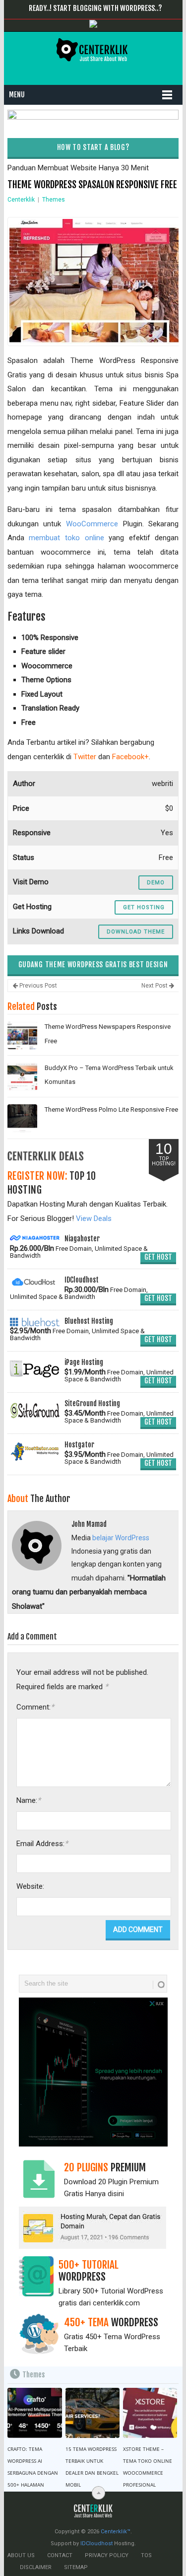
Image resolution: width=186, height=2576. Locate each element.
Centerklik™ (116, 2532)
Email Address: (42, 1843)
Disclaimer (36, 2567)
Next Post (155, 986)
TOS (146, 2555)
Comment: (35, 1707)
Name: (29, 1800)
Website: (30, 1886)
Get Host (158, 1257)
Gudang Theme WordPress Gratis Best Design (93, 965)
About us (21, 2555)
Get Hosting (144, 907)
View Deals (94, 1218)
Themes (54, 200)
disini (116, 2194)
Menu (17, 95)
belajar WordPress (121, 1538)
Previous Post (37, 986)
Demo (156, 883)
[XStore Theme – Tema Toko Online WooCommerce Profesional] (150, 2413)
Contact (60, 2555)
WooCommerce (92, 524)
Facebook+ (130, 757)
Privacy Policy (107, 2555)
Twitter (85, 757)
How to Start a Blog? (93, 147)
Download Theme (136, 932)
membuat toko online (66, 538)
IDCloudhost (96, 2543)
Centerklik (21, 200)
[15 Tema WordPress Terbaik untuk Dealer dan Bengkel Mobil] (93, 2413)
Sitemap (76, 2567)
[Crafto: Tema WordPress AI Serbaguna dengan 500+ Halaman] (34, 2413)
